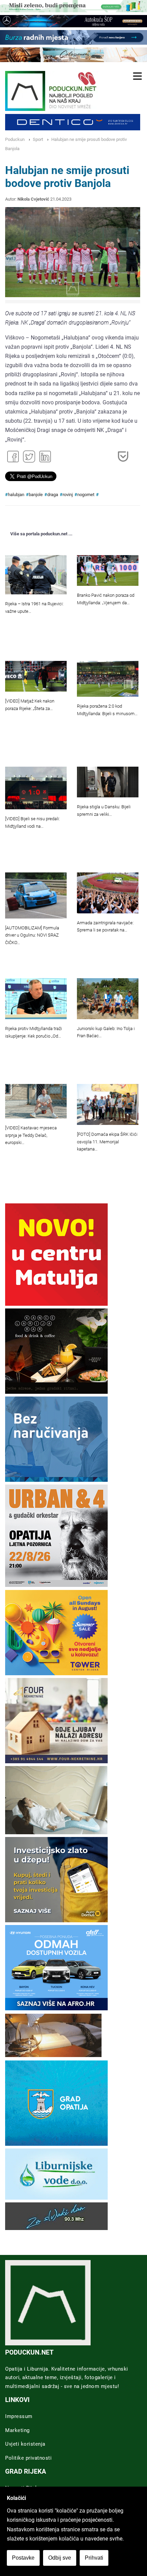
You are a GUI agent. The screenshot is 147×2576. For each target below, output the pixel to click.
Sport (38, 139)
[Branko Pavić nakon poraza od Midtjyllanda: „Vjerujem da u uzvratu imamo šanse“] (108, 570)
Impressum (19, 2416)
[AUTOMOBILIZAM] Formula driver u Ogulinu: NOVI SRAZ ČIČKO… (32, 935)
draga (53, 495)
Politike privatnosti (28, 2458)
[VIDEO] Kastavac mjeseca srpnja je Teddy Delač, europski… (31, 1135)
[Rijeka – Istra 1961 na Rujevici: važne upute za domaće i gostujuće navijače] (36, 575)
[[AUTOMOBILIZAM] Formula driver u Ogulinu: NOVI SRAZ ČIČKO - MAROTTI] (36, 895)
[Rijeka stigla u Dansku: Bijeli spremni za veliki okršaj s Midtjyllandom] (108, 782)
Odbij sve (60, 2558)
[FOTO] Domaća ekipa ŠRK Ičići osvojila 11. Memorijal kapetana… (107, 1142)
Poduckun (15, 139)
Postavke (23, 2558)
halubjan (16, 495)
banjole (36, 495)
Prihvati (94, 2558)
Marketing (17, 2430)
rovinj (68, 495)
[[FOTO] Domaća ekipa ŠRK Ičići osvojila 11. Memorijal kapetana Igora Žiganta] (108, 1104)
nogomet (86, 495)
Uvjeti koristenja (25, 2444)
